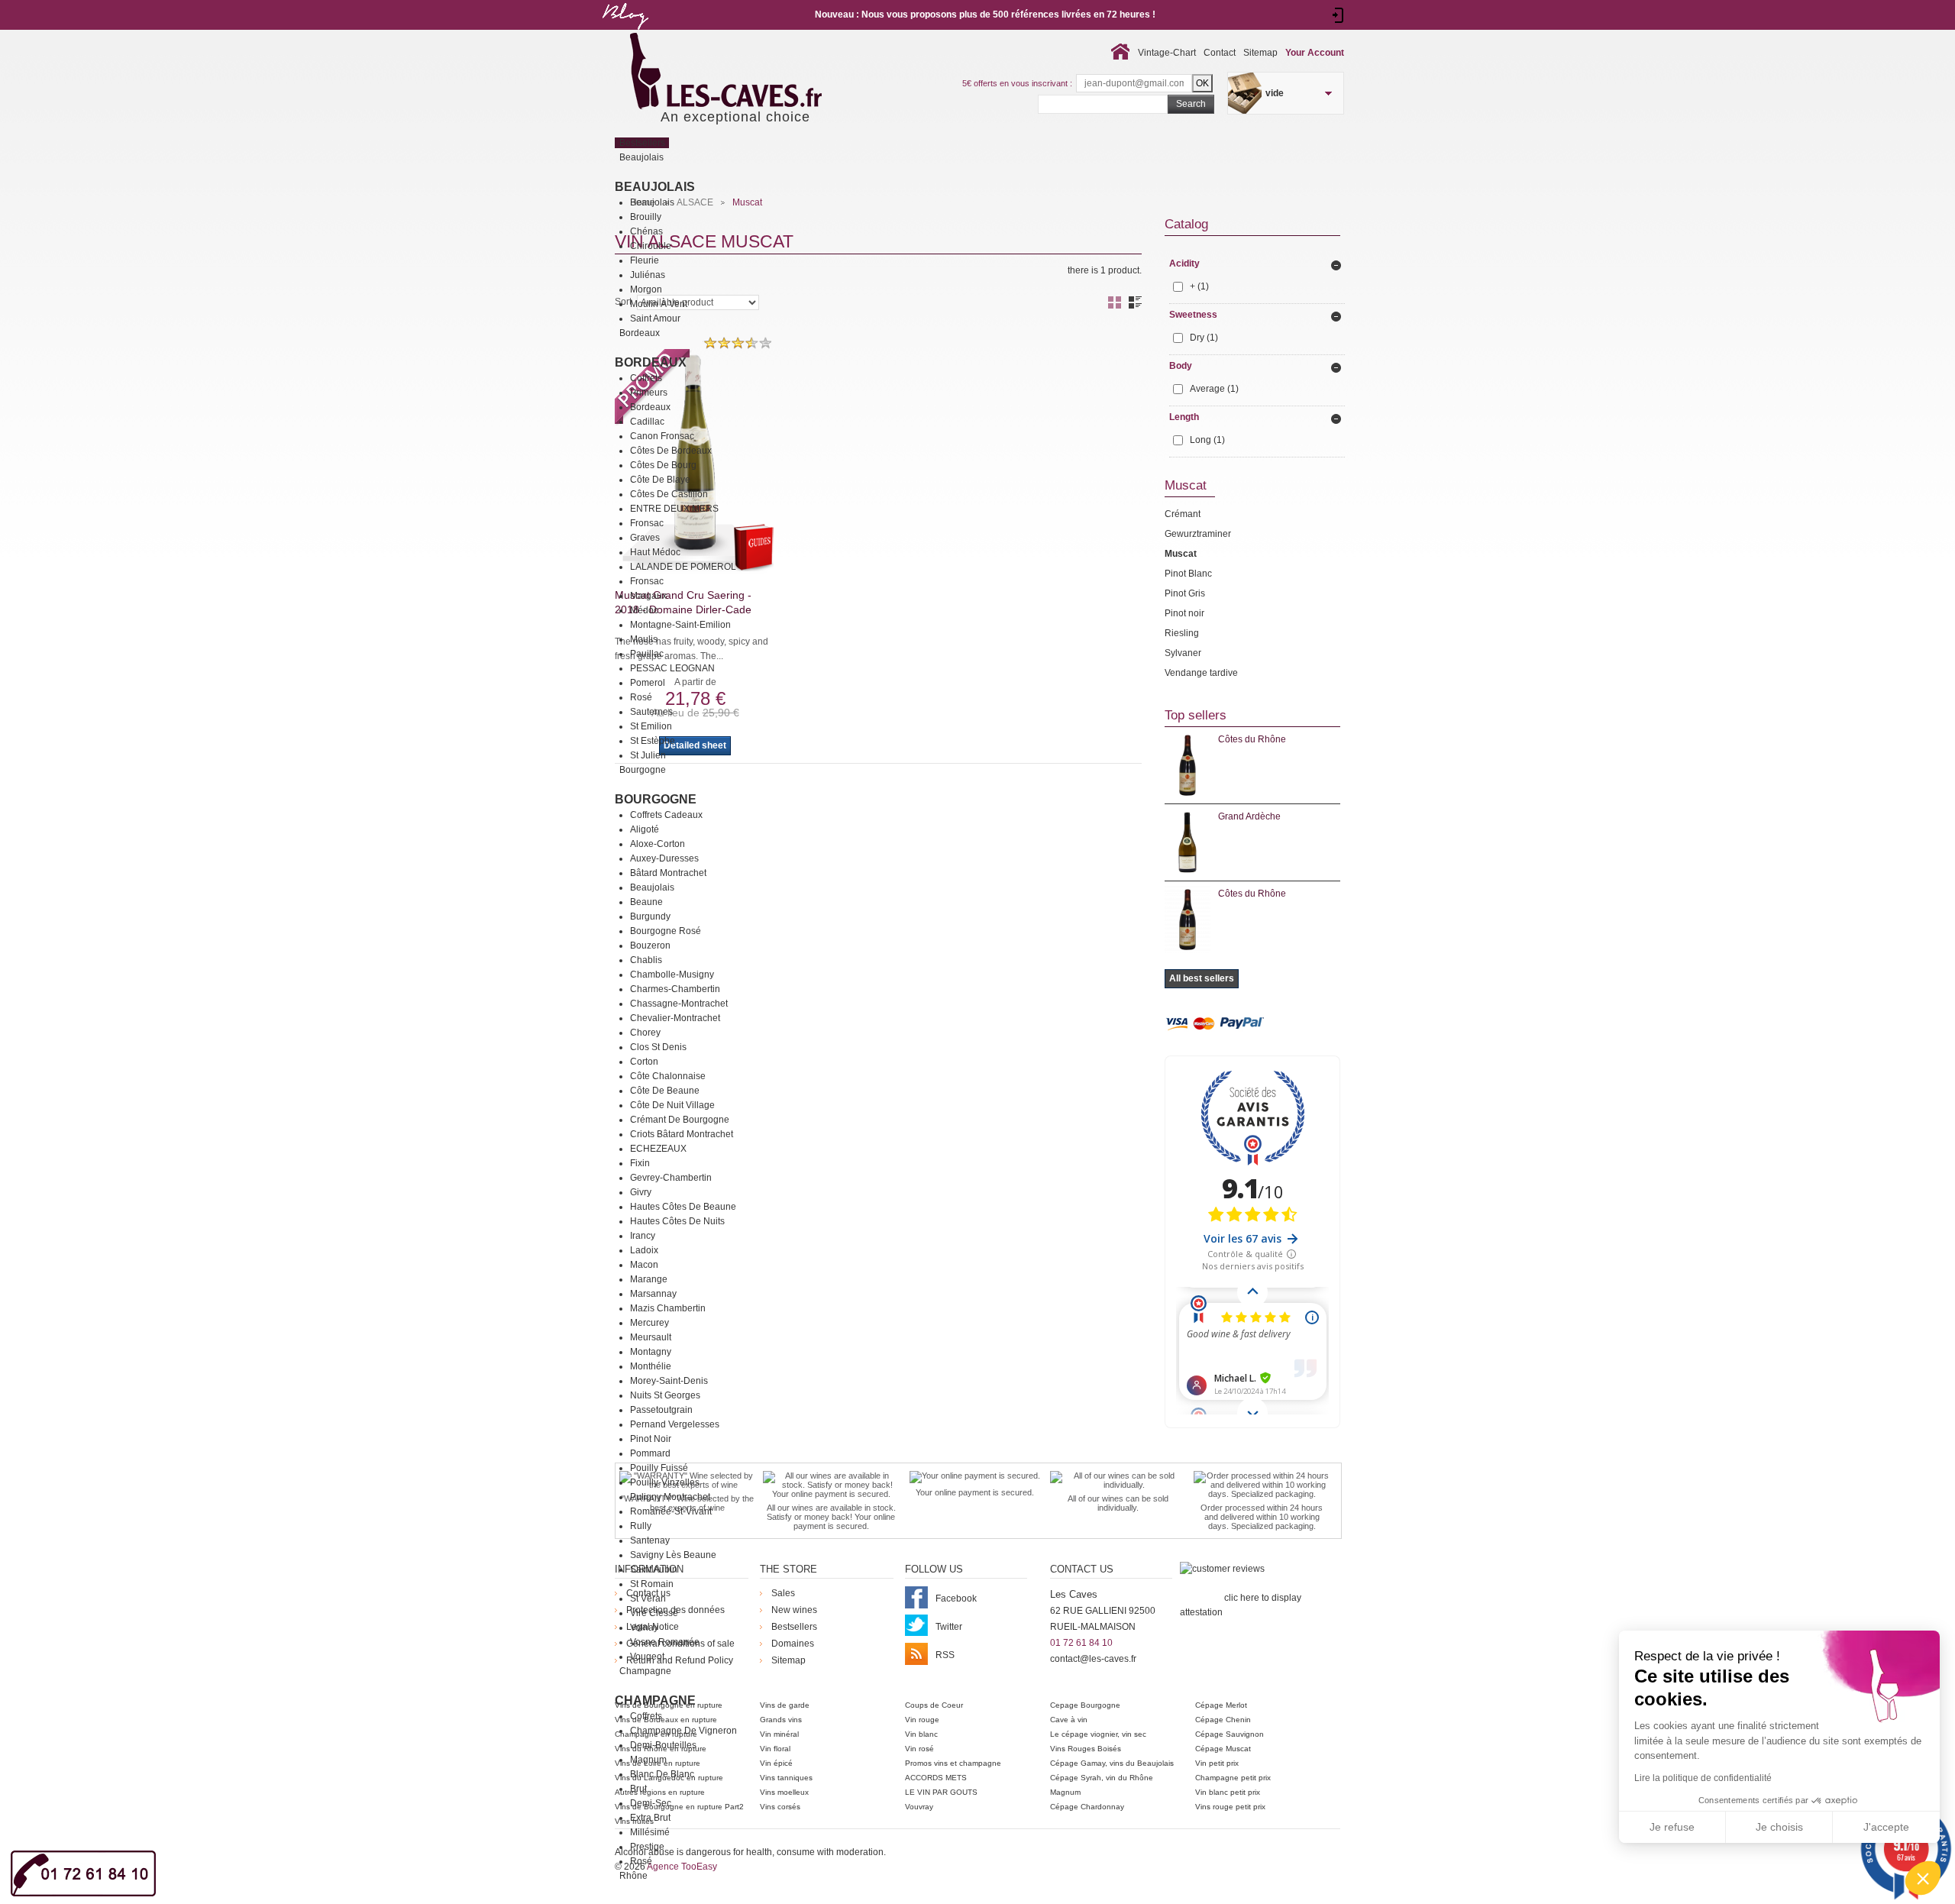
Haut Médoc (655, 552)
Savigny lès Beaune (673, 1555)
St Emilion (651, 726)
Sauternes (651, 712)
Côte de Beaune (665, 1091)
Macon (644, 1265)
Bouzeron (650, 946)
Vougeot (647, 1657)
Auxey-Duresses (664, 858)
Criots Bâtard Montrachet (682, 1134)
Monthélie (651, 1366)
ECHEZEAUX (658, 1149)
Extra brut (650, 1818)
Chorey (645, 1033)
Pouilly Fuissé (659, 1468)
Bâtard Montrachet (668, 873)
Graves (645, 538)
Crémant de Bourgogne (680, 1120)
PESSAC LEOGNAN (672, 668)
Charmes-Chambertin (675, 989)
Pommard (650, 1453)
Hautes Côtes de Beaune (683, 1207)
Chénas (646, 231)
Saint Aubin (654, 1569)
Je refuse (1672, 1827)
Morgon (646, 289)
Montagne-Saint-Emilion (680, 625)
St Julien (648, 755)
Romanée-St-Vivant (671, 1511)
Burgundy (650, 916)
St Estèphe (653, 741)
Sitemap (1260, 53)
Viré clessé (654, 1613)
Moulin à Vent (659, 304)
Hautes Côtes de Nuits (677, 1221)
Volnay (644, 1628)
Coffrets (646, 378)
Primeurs (649, 393)
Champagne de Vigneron (683, 1731)
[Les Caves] (757, 73)
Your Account (1315, 53)
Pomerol (648, 683)
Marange (649, 1279)
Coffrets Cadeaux (666, 815)
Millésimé (650, 1832)
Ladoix (644, 1250)
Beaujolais (655, 187)
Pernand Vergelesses (675, 1424)
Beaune (646, 902)
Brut (638, 1789)
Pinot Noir (651, 1439)
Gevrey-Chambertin (671, 1178)
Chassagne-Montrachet (679, 1004)
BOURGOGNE (656, 799)
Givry (641, 1192)
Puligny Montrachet (670, 1497)
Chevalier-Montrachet (675, 1018)
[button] (1923, 1878)
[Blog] (625, 33)
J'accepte (1886, 1827)
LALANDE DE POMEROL (683, 567)
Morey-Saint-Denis (669, 1381)
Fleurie (645, 260)
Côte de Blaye (660, 480)
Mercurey (650, 1323)
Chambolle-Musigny (672, 975)
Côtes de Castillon (669, 494)
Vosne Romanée (665, 1642)
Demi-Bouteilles (663, 1745)
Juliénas (648, 275)
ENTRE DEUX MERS (674, 509)
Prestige (647, 1847)
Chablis (646, 960)
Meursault (651, 1337)
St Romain (652, 1584)
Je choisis (1779, 1827)
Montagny (651, 1352)
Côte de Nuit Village (672, 1105)
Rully (641, 1526)
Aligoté (645, 829)
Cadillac (647, 422)
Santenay (650, 1540)
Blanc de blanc (662, 1774)
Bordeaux (651, 362)
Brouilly (646, 217)
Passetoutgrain (661, 1410)
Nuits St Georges (665, 1395)
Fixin (640, 1163)
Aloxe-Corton (658, 844)
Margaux (648, 596)
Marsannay (653, 1294)
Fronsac (647, 523)
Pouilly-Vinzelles (665, 1482)
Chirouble (651, 246)
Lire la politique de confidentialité (1703, 1778)
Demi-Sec (651, 1803)
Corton (644, 1062)
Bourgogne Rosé (666, 931)
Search (1191, 104)
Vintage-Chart (1167, 53)
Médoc (644, 610)
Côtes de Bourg (663, 465)
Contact (1220, 53)
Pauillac (647, 654)
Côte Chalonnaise (668, 1076)
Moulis (644, 639)
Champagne (655, 1700)
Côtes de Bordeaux (671, 451)
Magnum (648, 1760)
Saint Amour (655, 318)
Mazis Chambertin (668, 1308)
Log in (1338, 15)
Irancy (643, 1236)
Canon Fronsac (662, 436)
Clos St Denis (658, 1047)
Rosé (641, 697)
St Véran (648, 1599)
